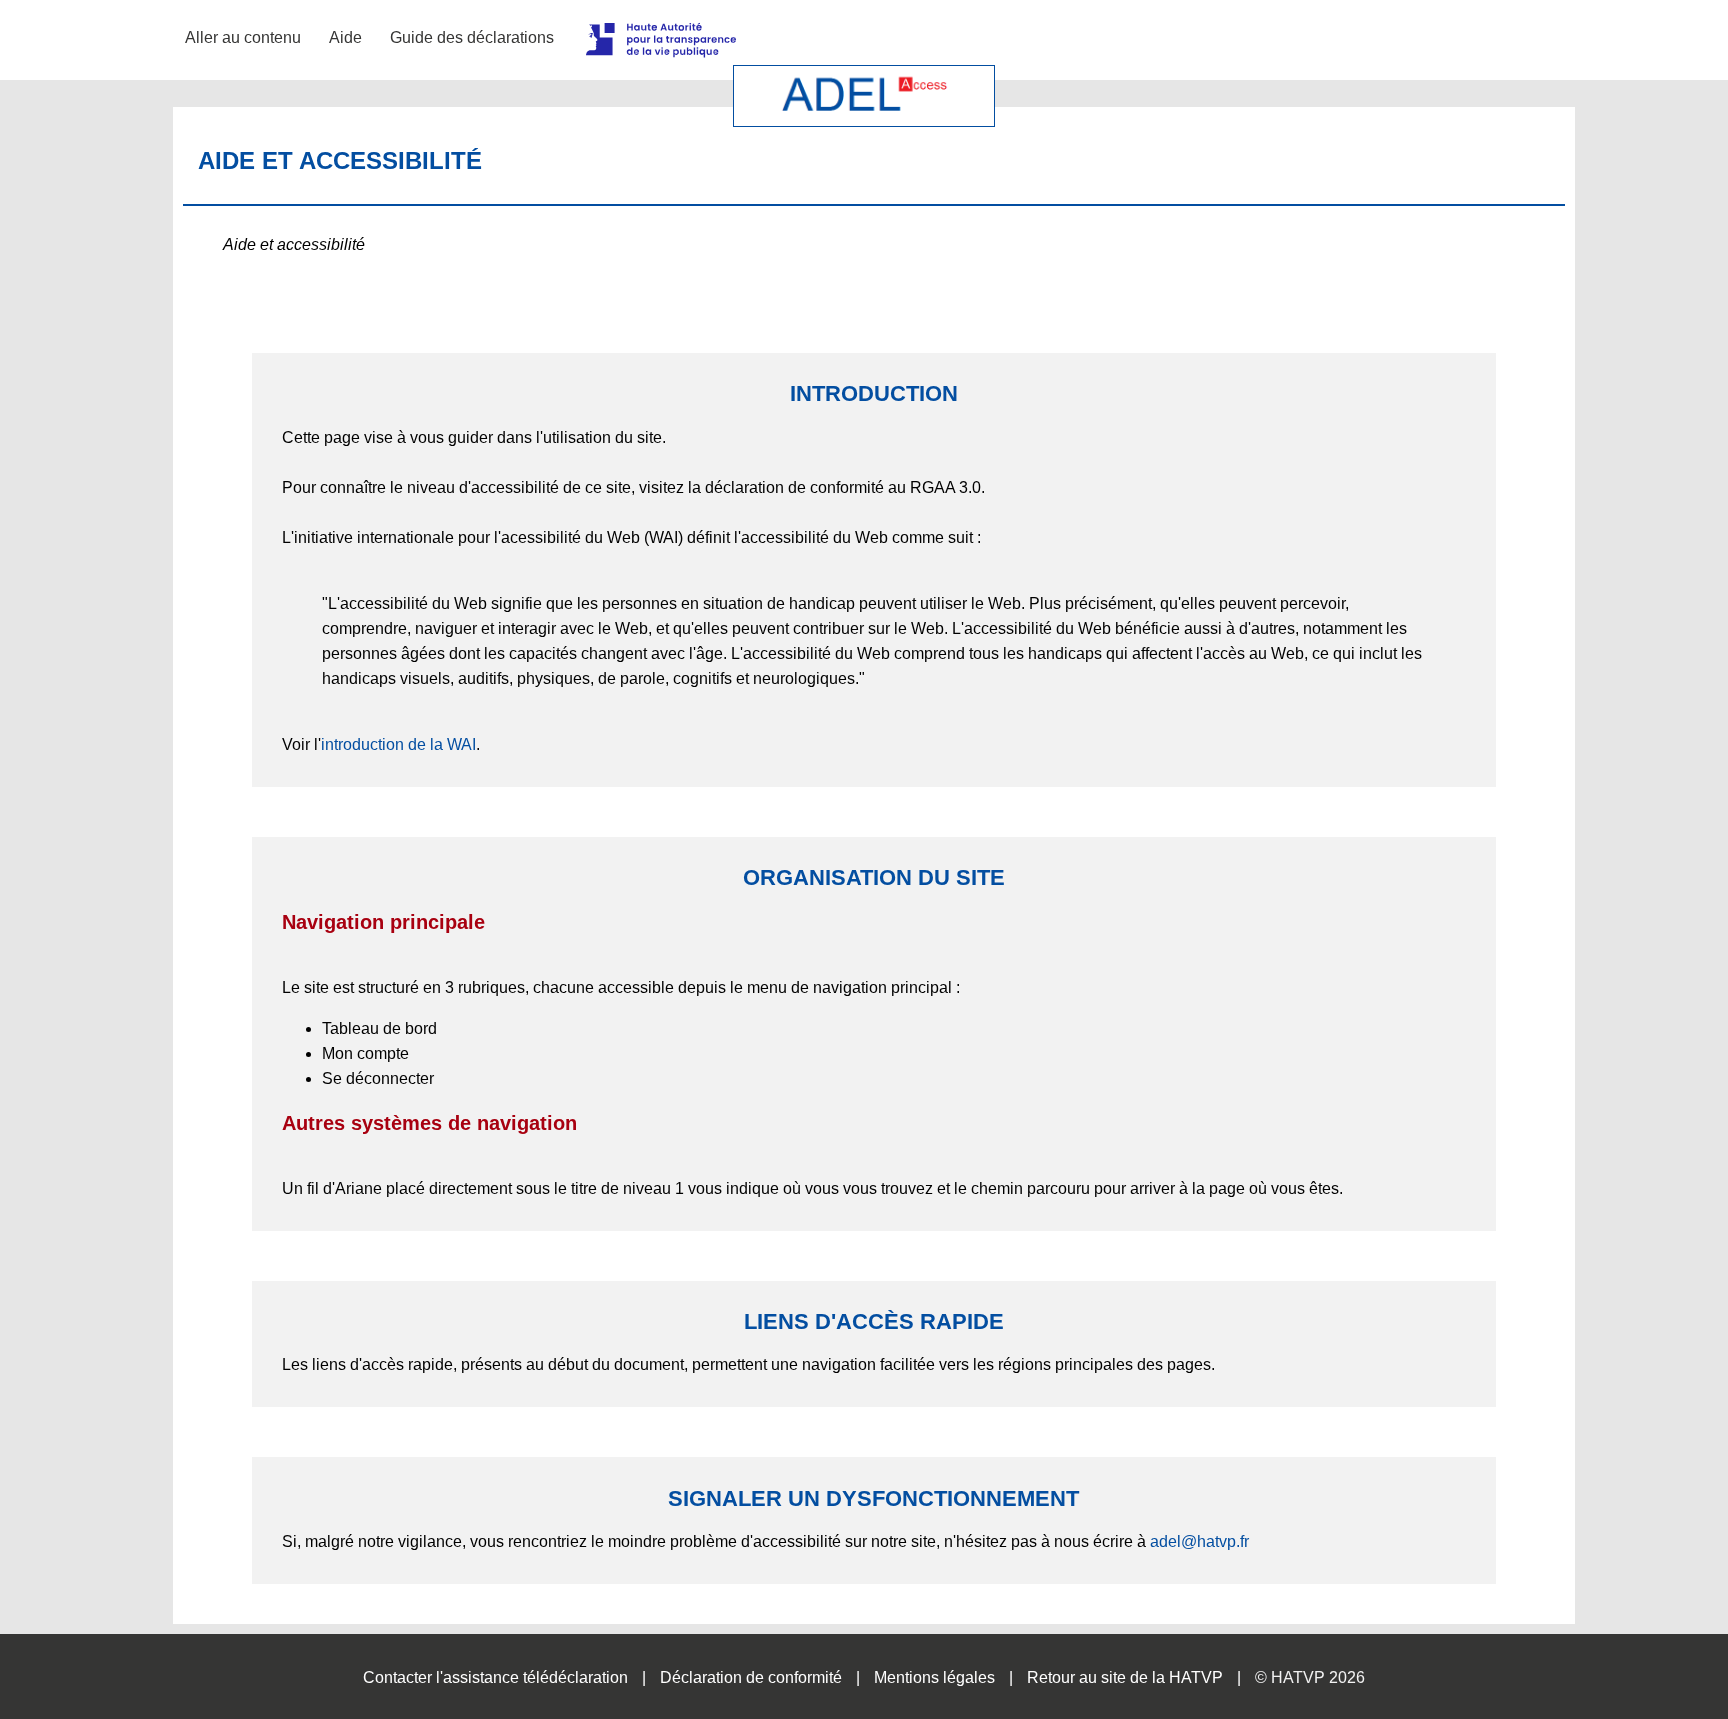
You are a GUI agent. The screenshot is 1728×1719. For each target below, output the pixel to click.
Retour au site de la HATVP (1125, 1677)
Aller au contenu (243, 37)
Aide (345, 37)
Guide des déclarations (472, 37)
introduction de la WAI (398, 744)
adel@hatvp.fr (1199, 1541)
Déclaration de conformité (751, 1677)
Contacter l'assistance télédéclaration (495, 1677)
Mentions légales (934, 1677)
